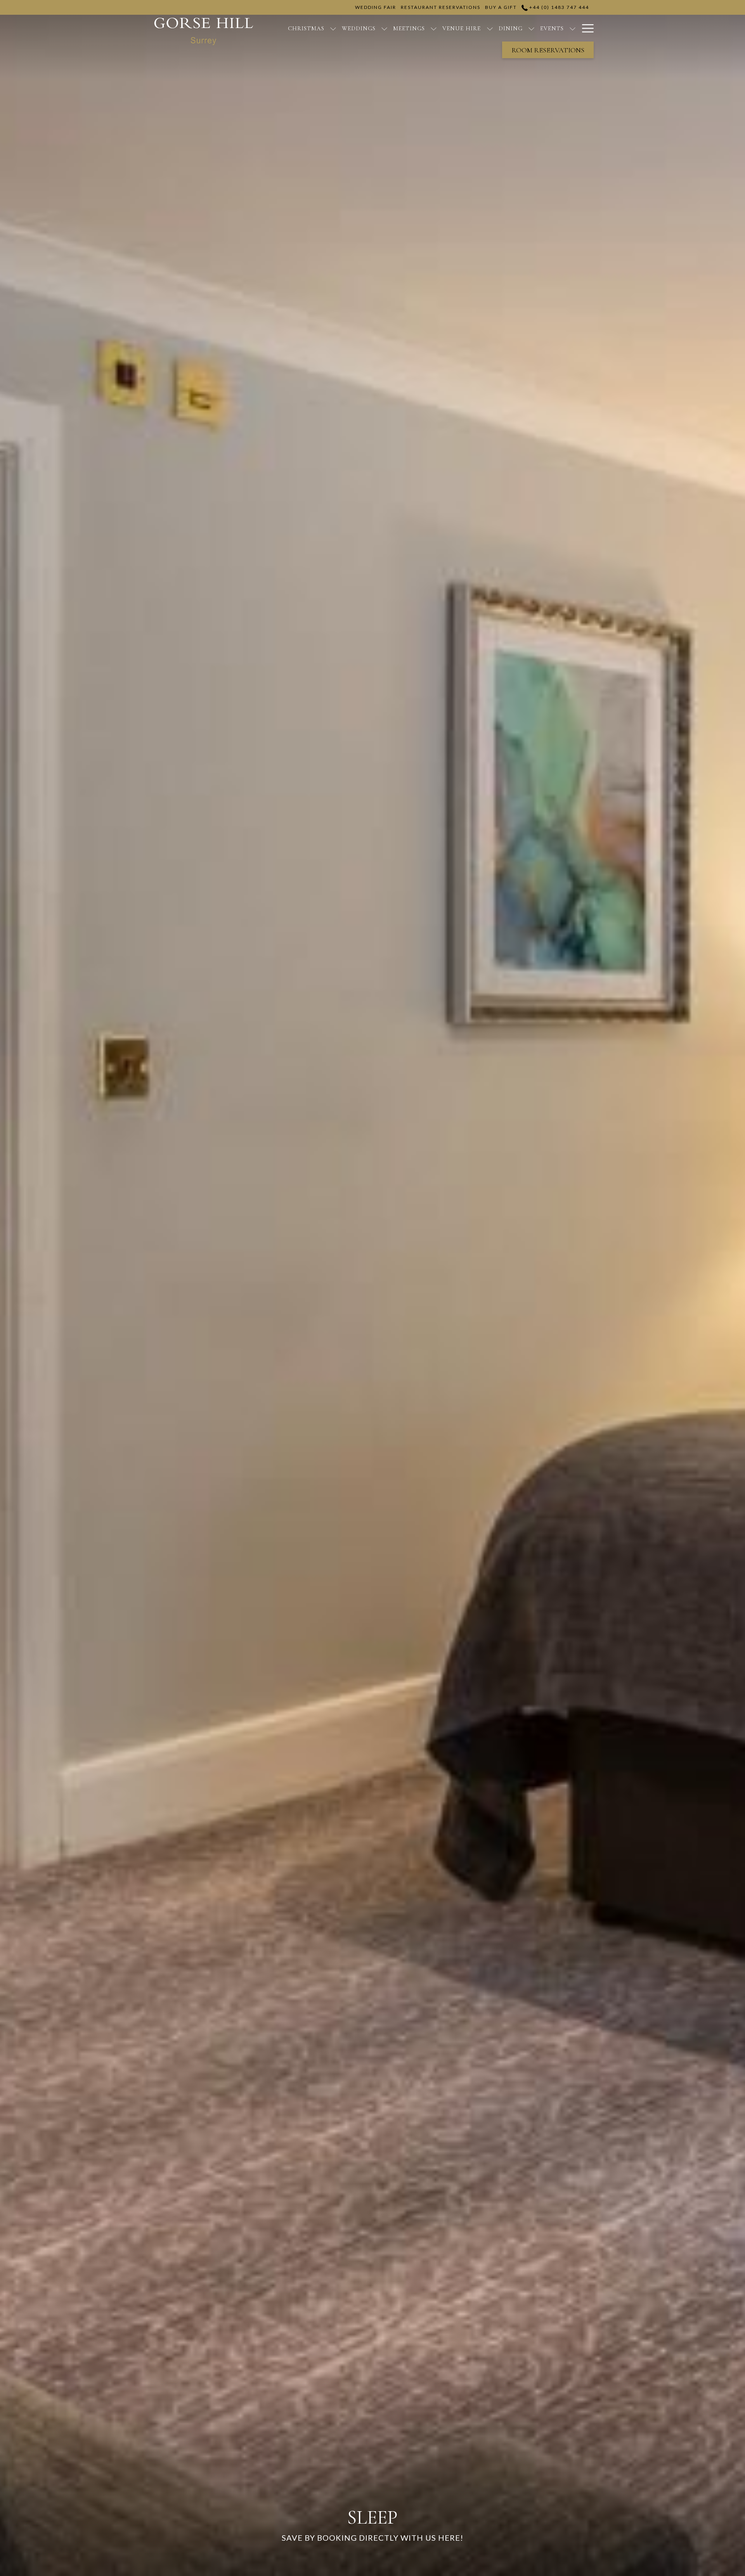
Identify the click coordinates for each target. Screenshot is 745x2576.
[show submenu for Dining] (531, 28)
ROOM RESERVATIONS (548, 50)
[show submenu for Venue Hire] (490, 28)
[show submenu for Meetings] (434, 28)
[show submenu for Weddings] (384, 28)
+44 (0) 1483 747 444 (558, 7)
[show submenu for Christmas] (333, 28)
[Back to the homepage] (204, 31)
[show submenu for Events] (573, 28)
